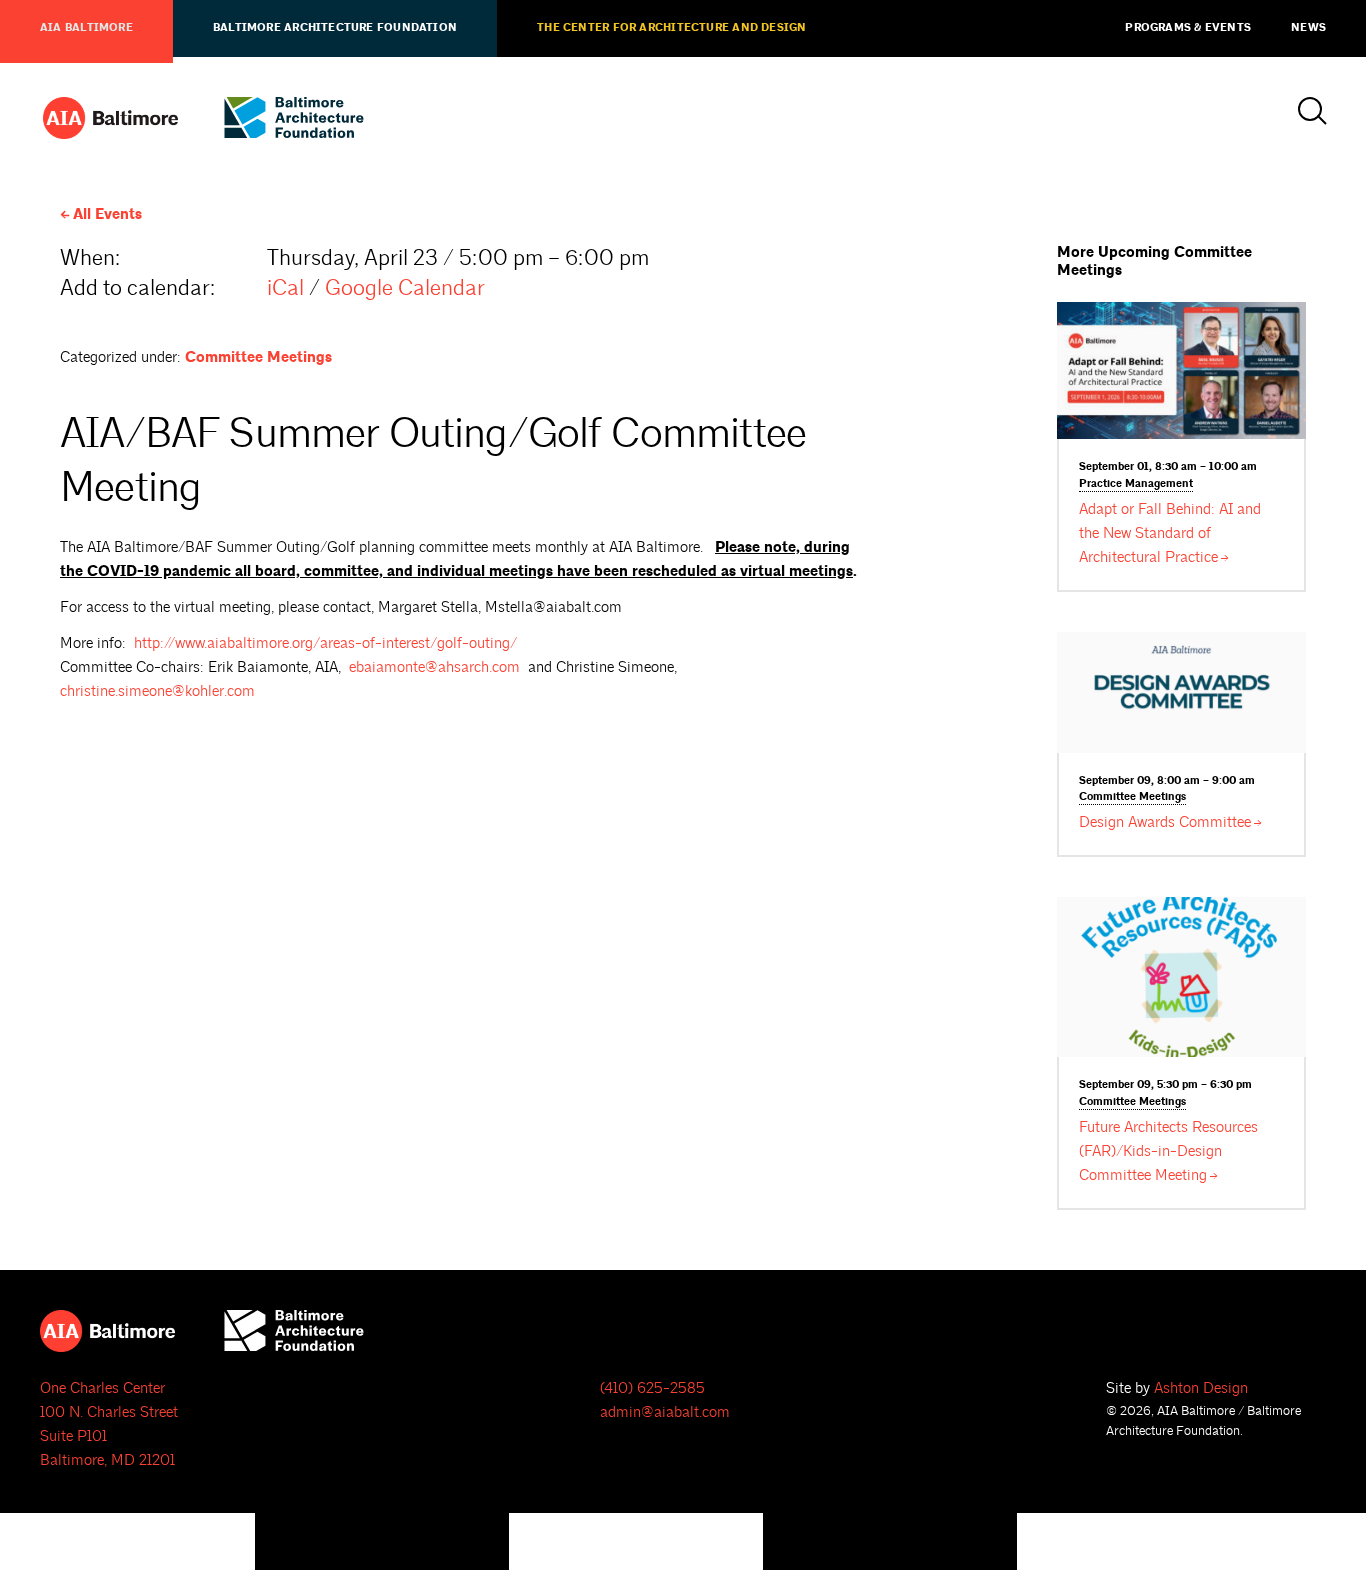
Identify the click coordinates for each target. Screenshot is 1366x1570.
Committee (1132, 797)
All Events (107, 214)
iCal (285, 288)
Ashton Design (1201, 1388)
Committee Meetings (258, 357)
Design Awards (1165, 822)
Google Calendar (405, 288)
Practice (1136, 484)
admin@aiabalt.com (665, 1412)
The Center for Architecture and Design (671, 28)
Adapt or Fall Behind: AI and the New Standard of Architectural (1170, 533)
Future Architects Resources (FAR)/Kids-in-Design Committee (1168, 1151)
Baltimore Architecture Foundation (335, 28)
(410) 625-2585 (652, 1388)
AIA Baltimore (86, 28)
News (1308, 28)
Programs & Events (1188, 28)
